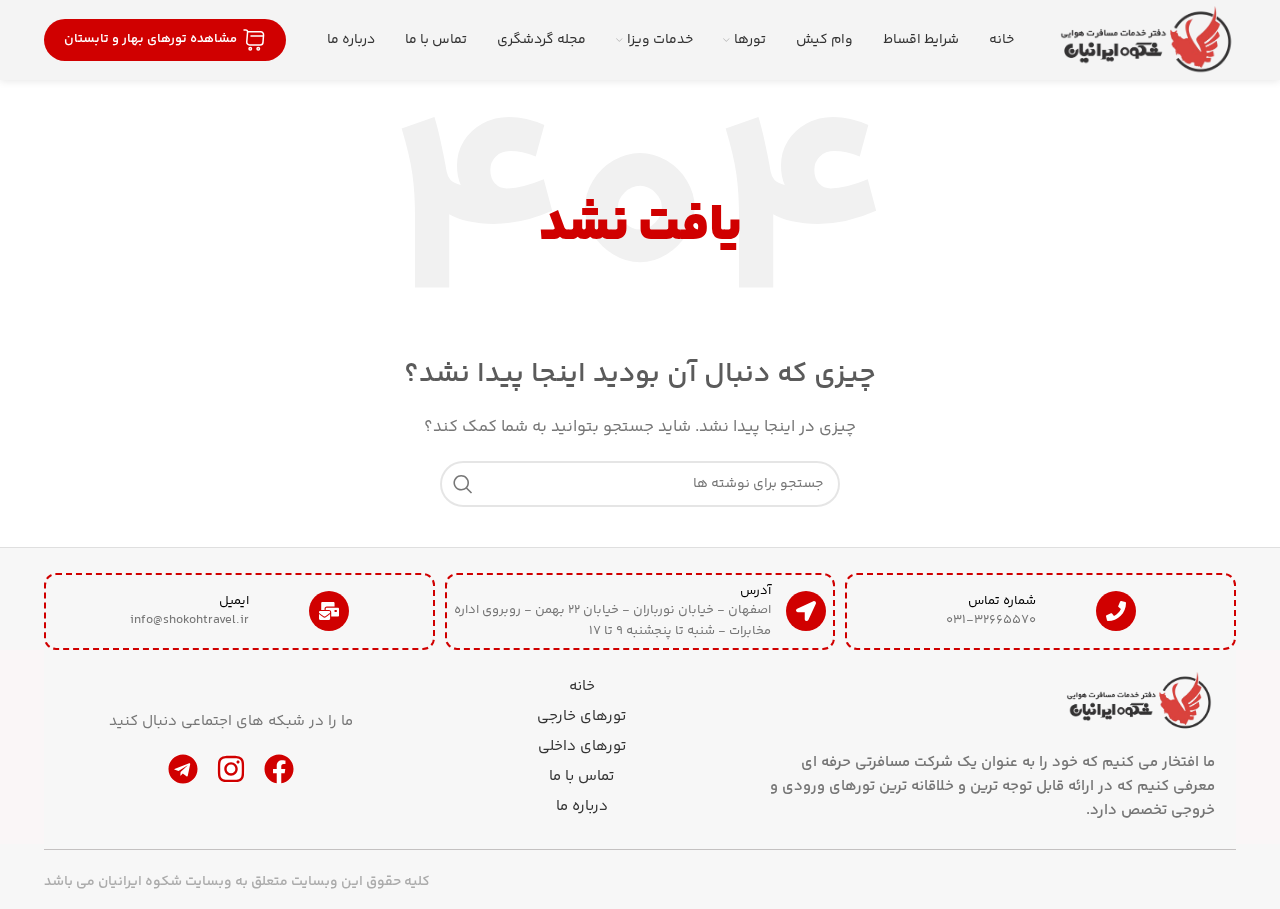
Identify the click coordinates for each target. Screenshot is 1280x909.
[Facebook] (279, 769)
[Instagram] (231, 769)
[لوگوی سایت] (1145, 39)
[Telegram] (183, 769)
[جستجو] (463, 484)
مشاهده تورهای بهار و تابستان (150, 39)
